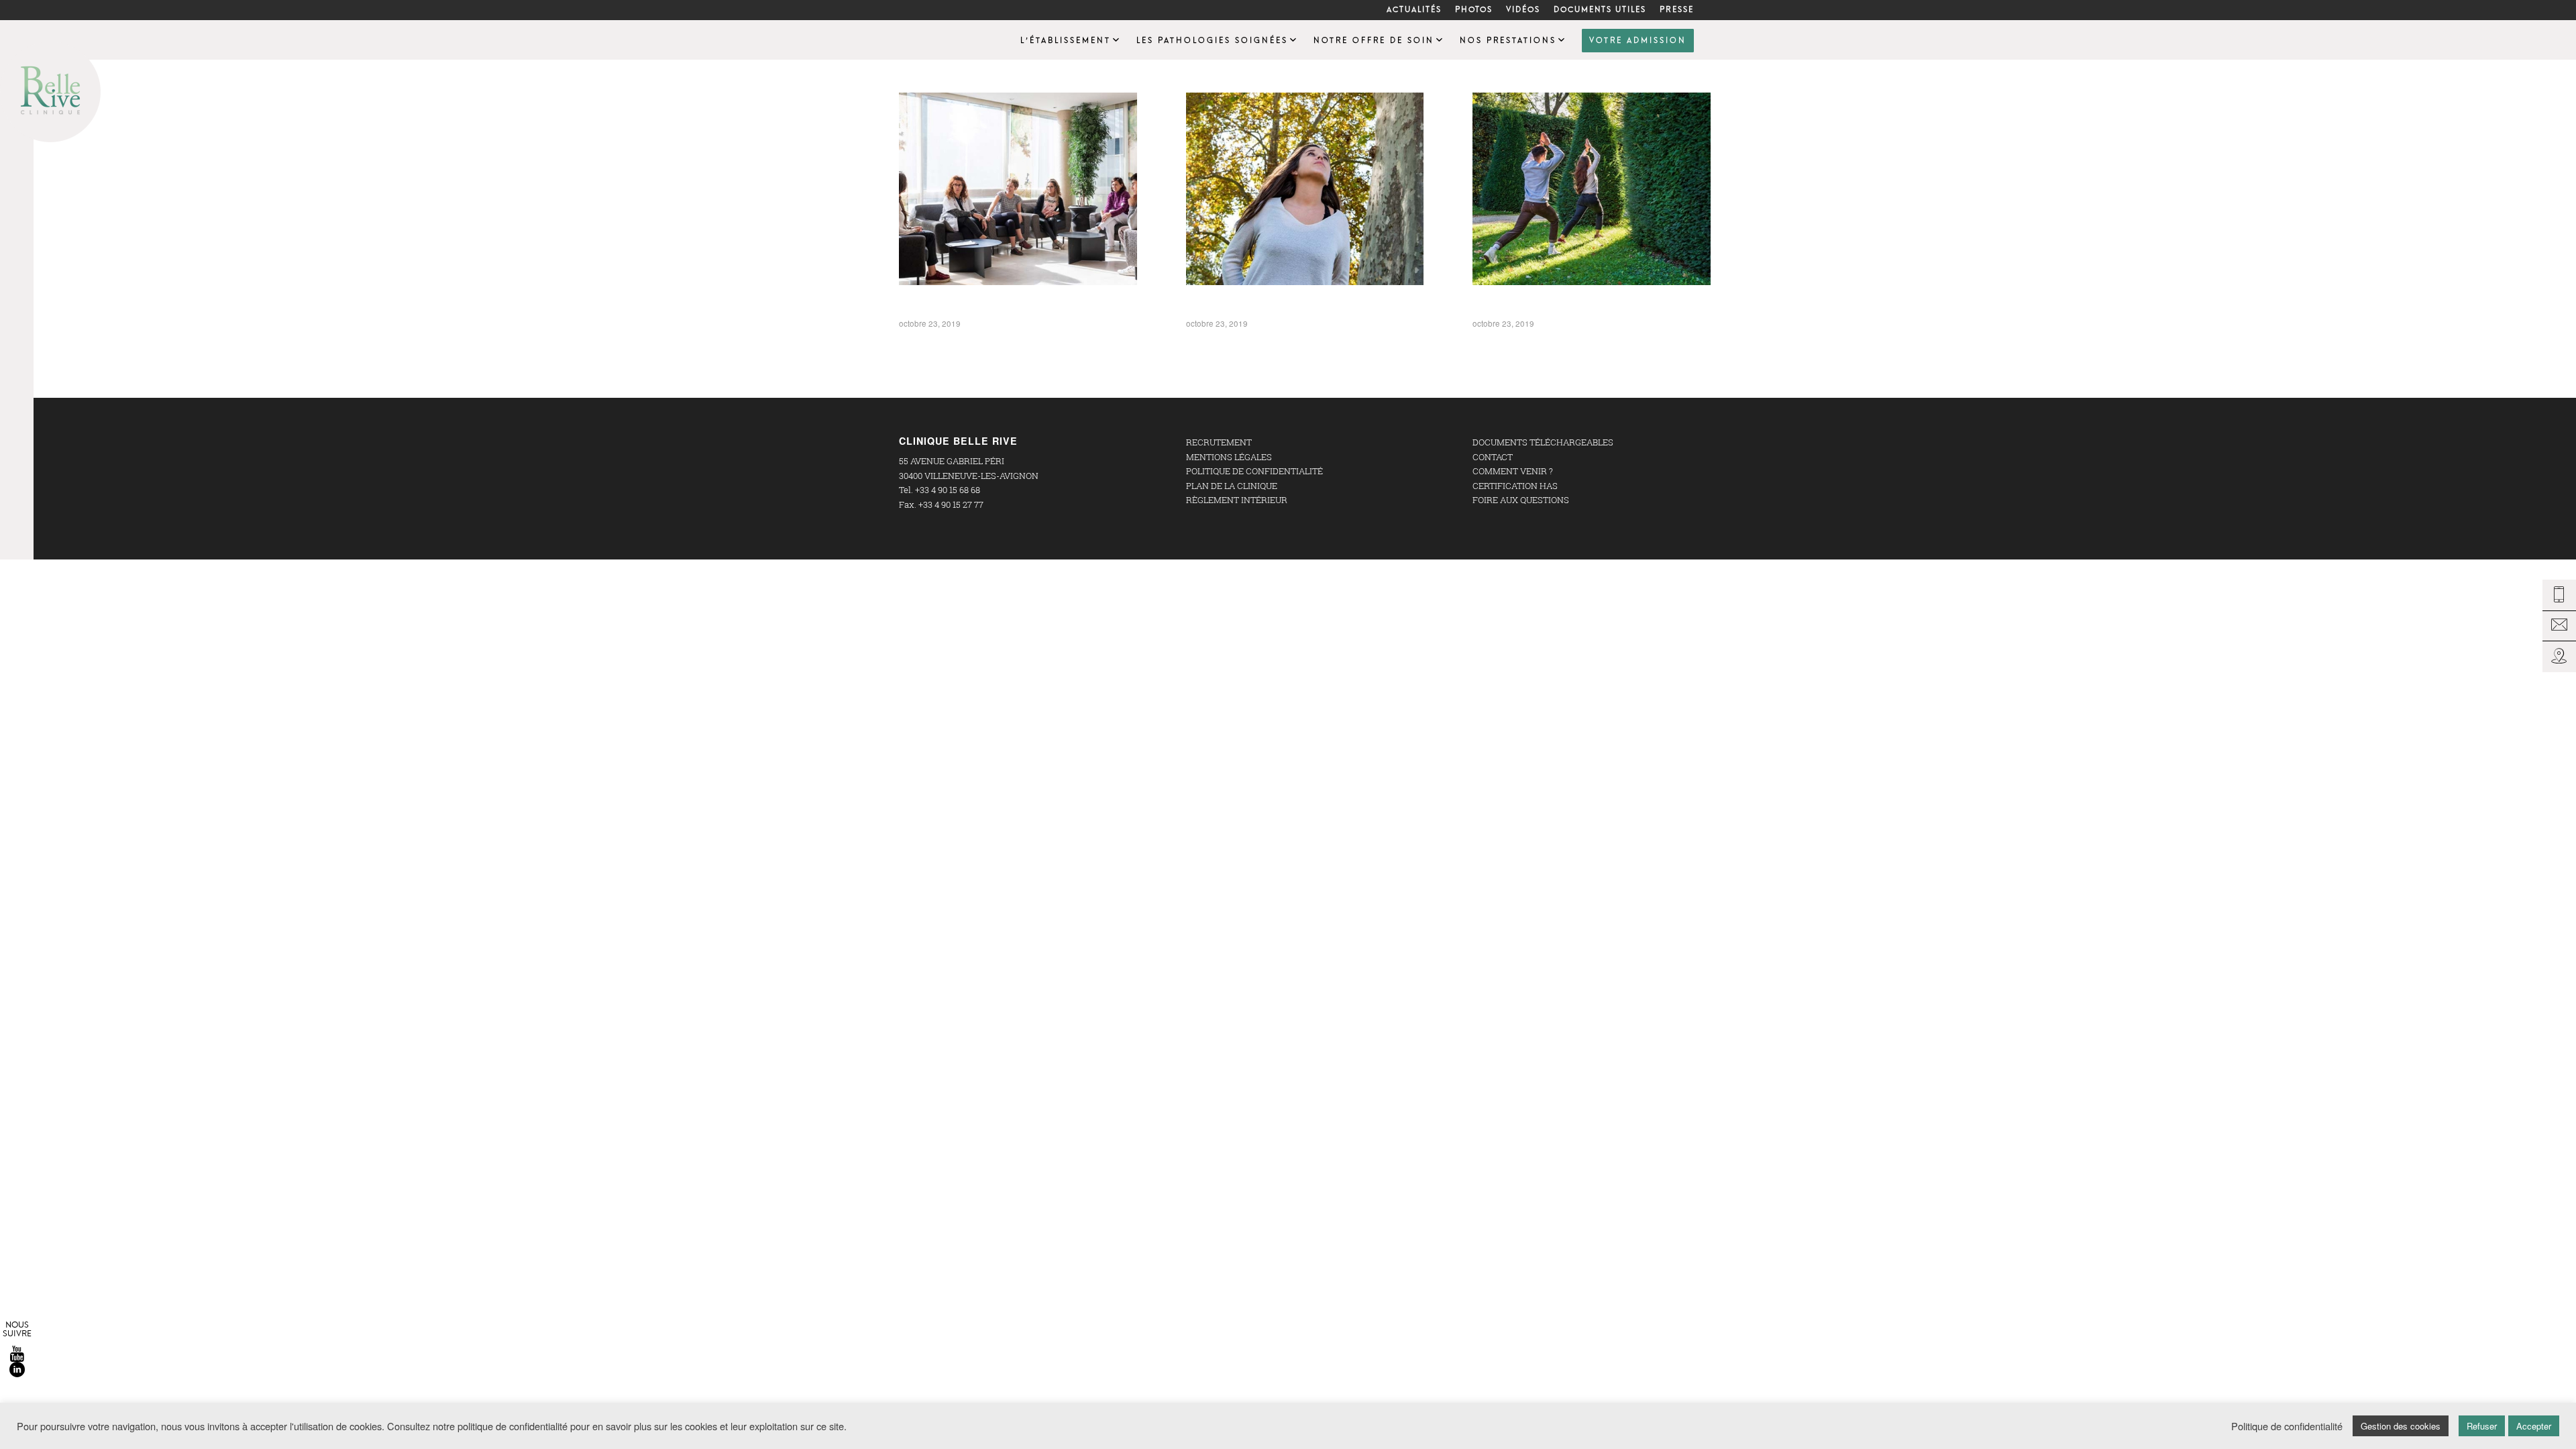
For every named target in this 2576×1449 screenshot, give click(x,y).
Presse (1677, 10)
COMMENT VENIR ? (1513, 471)
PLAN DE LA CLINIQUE (1232, 486)
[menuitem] (1414, 10)
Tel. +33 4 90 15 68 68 (940, 490)
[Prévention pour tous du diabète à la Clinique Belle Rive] (1592, 189)
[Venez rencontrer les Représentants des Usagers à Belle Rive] (1018, 189)
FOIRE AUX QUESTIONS (1521, 500)
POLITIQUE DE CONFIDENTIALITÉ (1254, 471)
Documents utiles (1600, 10)
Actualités (1414, 10)
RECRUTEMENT (1219, 442)
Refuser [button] (2482, 1426)
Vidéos (1523, 10)
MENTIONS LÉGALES (1229, 457)
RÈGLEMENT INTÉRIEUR (1237, 500)
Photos (1474, 10)
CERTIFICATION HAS (1515, 486)
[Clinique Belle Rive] (932, 40)
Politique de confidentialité (2287, 1426)
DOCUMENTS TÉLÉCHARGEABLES (1543, 442)
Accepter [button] (2534, 1426)
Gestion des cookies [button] (2401, 1426)
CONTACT (1493, 457)
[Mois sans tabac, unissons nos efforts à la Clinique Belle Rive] (1305, 189)
